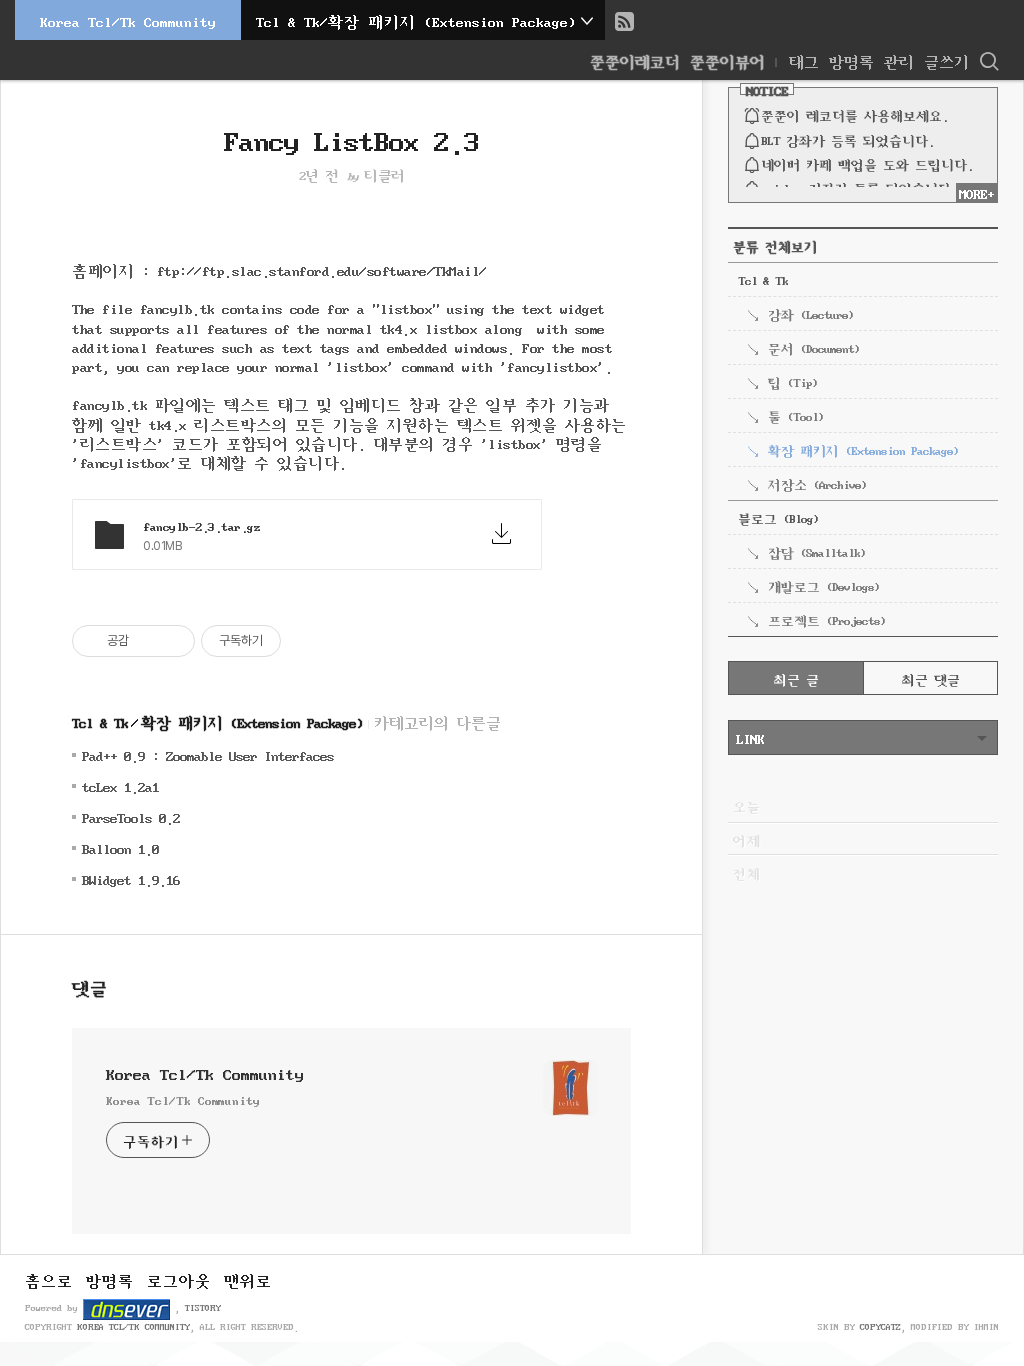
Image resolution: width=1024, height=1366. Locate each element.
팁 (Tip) (792, 381)
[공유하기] (147, 641)
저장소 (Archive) (817, 483)
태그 (804, 60)
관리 (899, 60)
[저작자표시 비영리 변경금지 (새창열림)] (308, 641)
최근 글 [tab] (796, 678)
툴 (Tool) (795, 415)
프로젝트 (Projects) (826, 619)
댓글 (90, 986)
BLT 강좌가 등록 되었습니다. (847, 139)
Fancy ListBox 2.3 (351, 137)
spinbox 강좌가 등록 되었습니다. (859, 187)
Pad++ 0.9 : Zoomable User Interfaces (208, 754)
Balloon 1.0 (120, 847)
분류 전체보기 (775, 245)
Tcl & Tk (100, 721)
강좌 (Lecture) (810, 313)
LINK (750, 737)
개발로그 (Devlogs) (823, 585)
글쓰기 (946, 60)
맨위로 (248, 1279)
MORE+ (976, 192)
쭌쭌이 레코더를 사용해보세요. (854, 114)
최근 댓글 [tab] (931, 678)
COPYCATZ (880, 1326)
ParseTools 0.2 (131, 816)
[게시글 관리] (172, 641)
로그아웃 (179, 1279)
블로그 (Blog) (778, 517)
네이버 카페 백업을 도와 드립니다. (867, 163)
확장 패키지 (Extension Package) (252, 721)
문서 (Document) (813, 347)
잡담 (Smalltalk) (816, 551)
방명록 (851, 60)
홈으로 (49, 1279)
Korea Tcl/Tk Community (128, 20)
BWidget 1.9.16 (131, 878)
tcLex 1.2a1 (120, 785)
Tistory (203, 1307)
